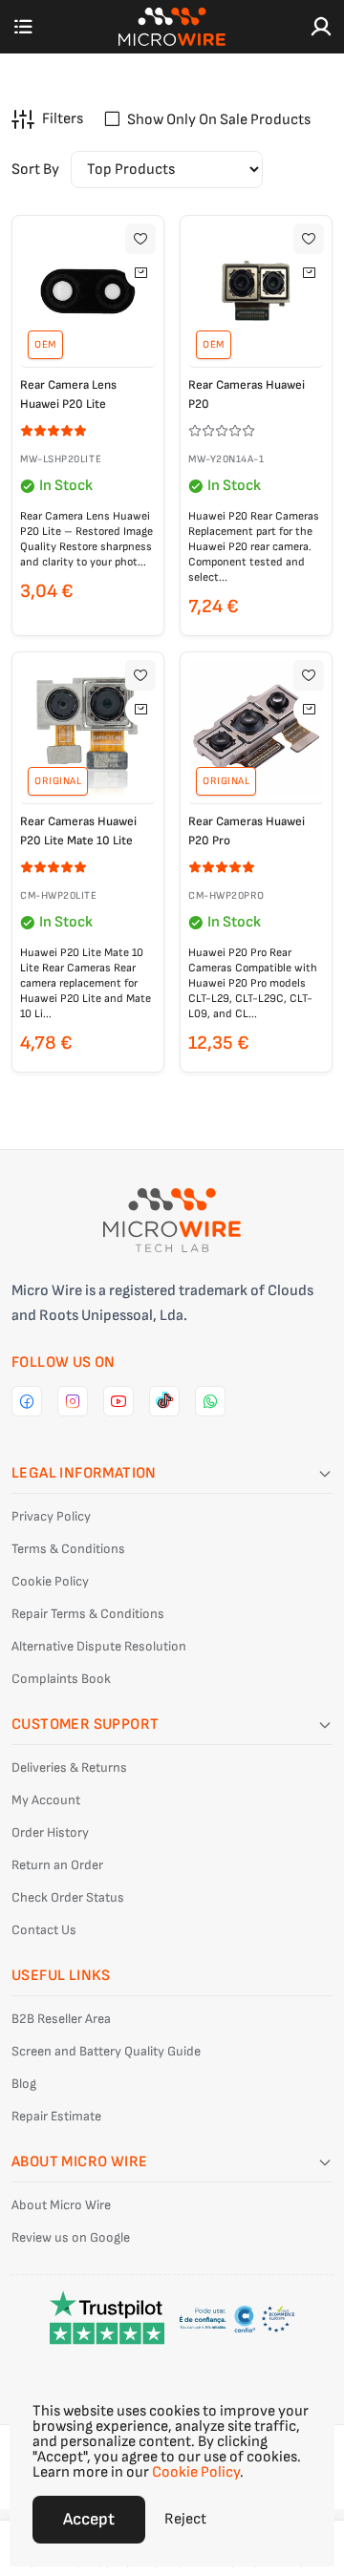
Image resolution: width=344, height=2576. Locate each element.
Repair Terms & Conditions (88, 1614)
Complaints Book (61, 1679)
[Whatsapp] (210, 1401)
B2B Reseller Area (61, 2019)
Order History (50, 1832)
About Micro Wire (61, 2205)
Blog (24, 2084)
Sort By (35, 170)
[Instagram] (73, 1401)
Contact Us (44, 1930)
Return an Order (57, 1865)
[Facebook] (27, 1401)
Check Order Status (68, 1897)
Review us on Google (71, 2237)
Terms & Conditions (68, 1549)
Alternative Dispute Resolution (99, 1646)
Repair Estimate (56, 2116)
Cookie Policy (50, 1581)
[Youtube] (118, 1401)
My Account (46, 1800)
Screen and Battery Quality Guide (106, 2051)
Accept (89, 2519)
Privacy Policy (51, 1516)
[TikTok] (164, 1401)
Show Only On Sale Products (219, 120)
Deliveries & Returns (69, 1767)
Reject (185, 2519)
